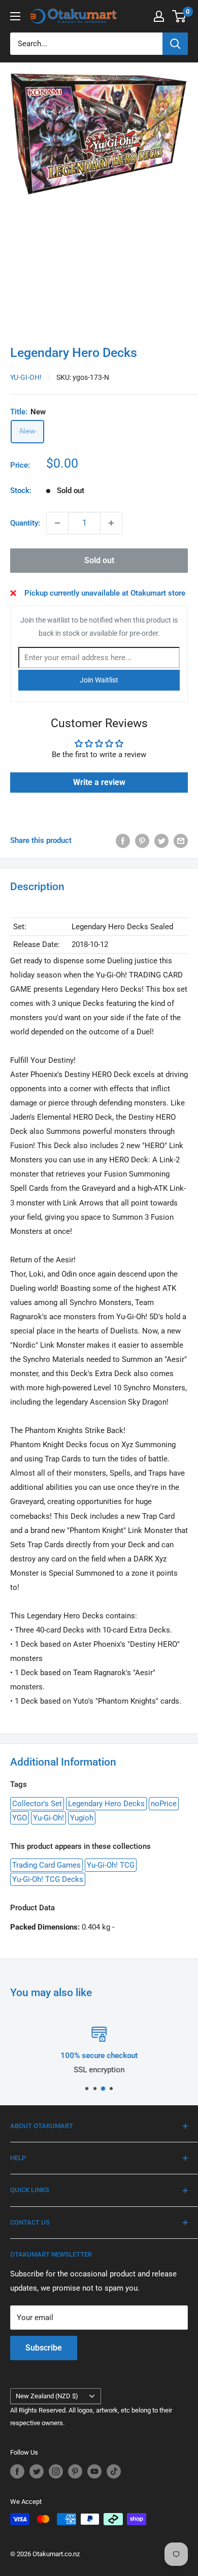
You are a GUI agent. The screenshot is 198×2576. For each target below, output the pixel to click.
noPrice (164, 1804)
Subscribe (44, 2348)
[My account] (159, 16)
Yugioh (82, 1818)
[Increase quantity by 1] (111, 523)
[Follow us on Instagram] (56, 2471)
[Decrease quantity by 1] (57, 523)
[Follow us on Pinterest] (75, 2471)
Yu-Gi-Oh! (26, 377)
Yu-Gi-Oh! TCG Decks (48, 1879)
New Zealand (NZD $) (47, 2396)
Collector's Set (37, 1804)
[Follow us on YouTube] (94, 2471)
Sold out (99, 560)
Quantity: (25, 523)
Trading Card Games (46, 1865)
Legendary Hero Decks (106, 1804)
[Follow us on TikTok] (114, 2471)
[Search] (175, 44)
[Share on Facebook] (123, 841)
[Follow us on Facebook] (17, 2471)
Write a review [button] (99, 782)
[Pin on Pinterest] (142, 841)
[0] (179, 16)
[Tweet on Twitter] (161, 841)
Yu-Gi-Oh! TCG (111, 1865)
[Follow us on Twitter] (37, 2471)
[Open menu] (15, 16)
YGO (20, 1818)
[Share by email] (181, 841)
